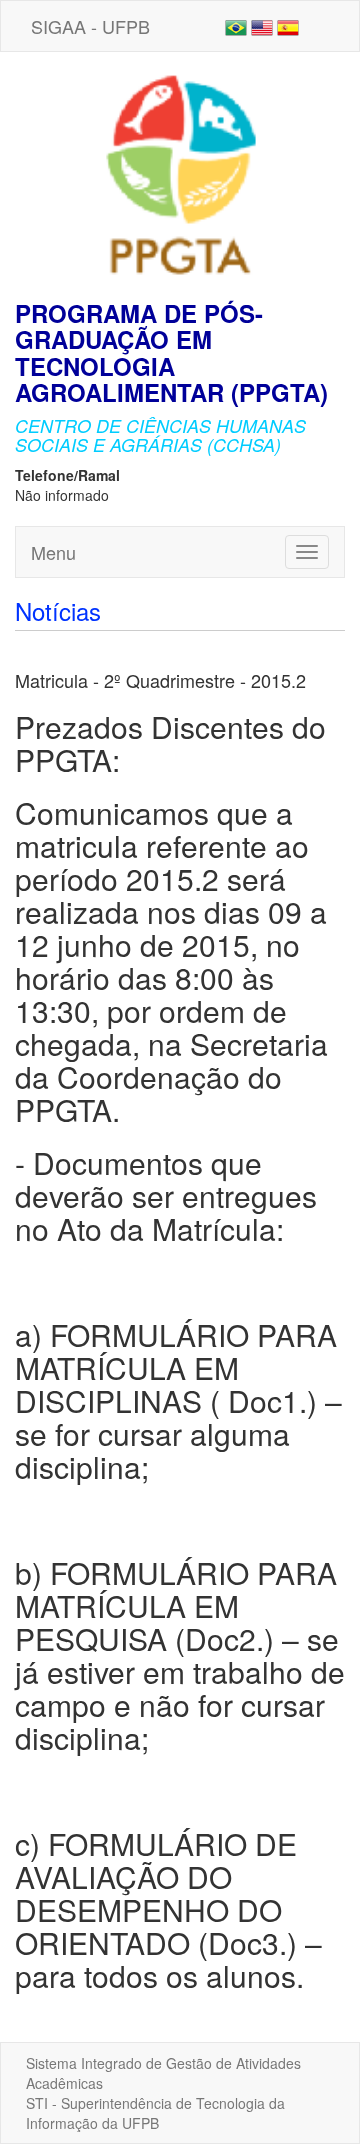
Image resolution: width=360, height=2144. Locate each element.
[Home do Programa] (180, 174)
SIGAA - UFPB (90, 26)
